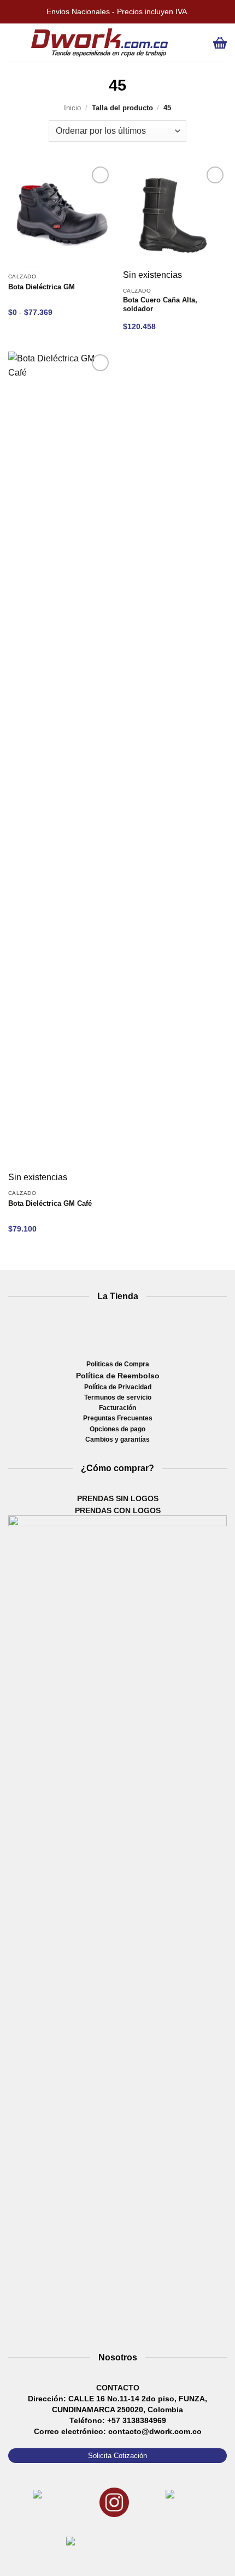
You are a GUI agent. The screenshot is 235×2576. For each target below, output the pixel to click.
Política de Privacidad (118, 1387)
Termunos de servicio (118, 1397)
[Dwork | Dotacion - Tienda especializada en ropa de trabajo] (99, 43)
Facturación (117, 1408)
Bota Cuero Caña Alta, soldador (160, 305)
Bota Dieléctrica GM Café (50, 1204)
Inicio (72, 108)
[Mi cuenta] (200, 43)
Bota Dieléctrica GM (42, 287)
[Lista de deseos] (181, 43)
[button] (16, 43)
